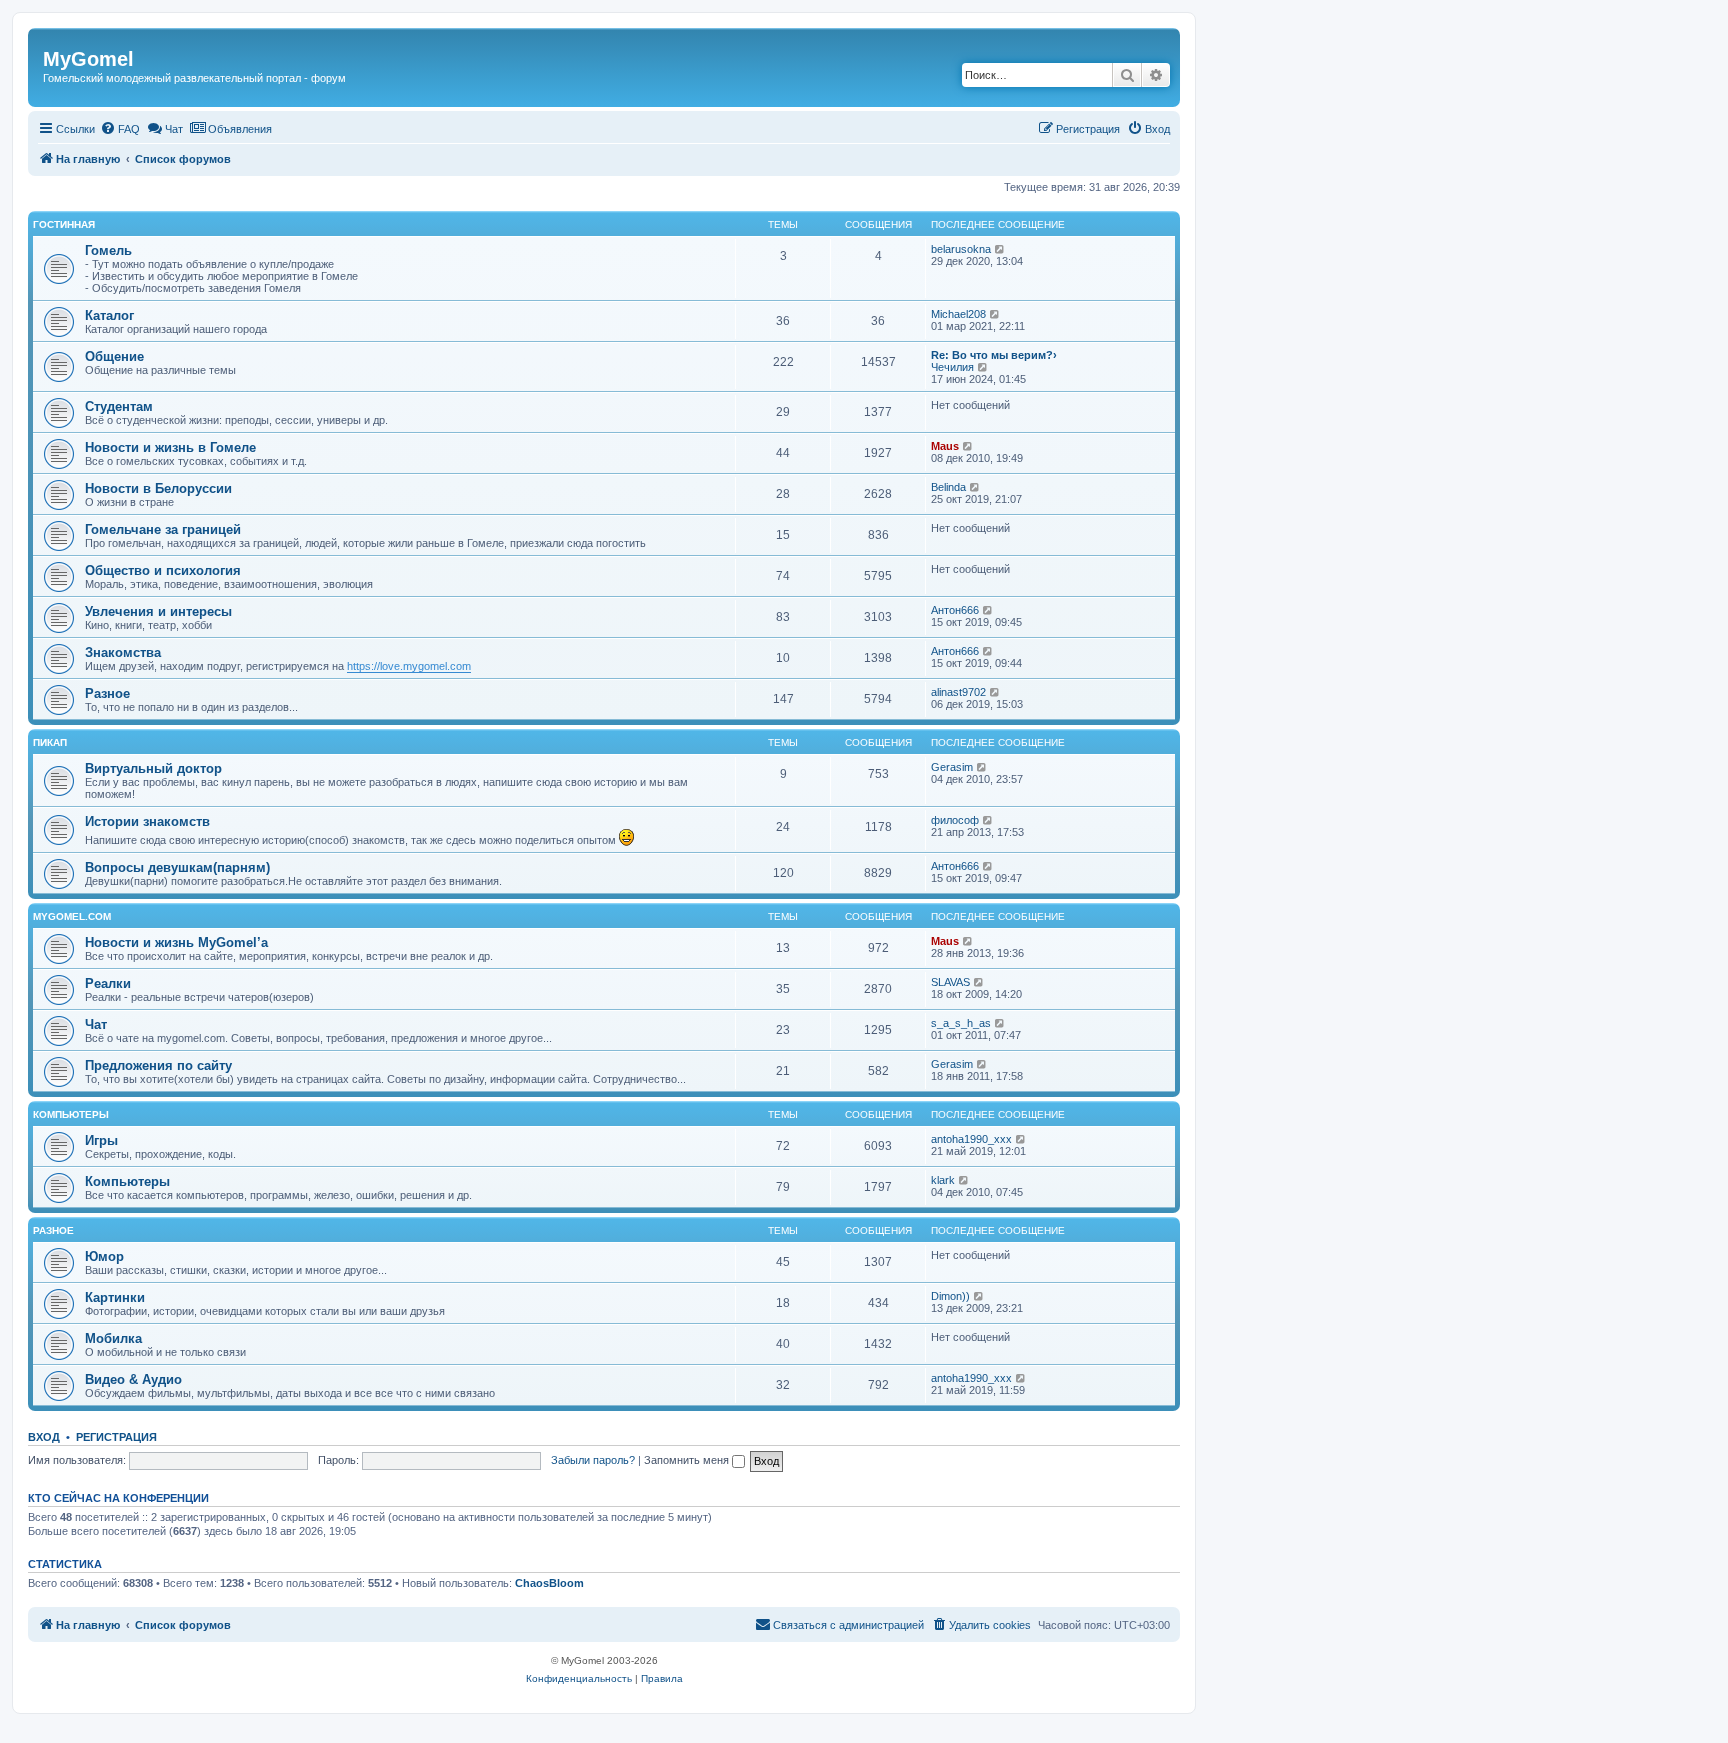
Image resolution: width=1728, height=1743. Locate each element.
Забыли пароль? (593, 1460)
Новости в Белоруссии (158, 488)
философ (955, 820)
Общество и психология (163, 570)
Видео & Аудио (133, 1379)
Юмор (104, 1256)
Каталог (109, 315)
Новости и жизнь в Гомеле (170, 447)
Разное (107, 693)
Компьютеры (127, 1181)
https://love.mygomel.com (409, 666)
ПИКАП (50, 742)
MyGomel (88, 59)
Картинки (115, 1297)
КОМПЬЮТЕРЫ (71, 1114)
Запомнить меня (688, 1460)
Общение (114, 356)
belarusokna (961, 249)
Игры (101, 1140)
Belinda (948, 487)
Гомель (108, 250)
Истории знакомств (147, 821)
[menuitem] (120, 129)
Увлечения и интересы (158, 611)
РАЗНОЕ (53, 1230)
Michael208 (958, 314)
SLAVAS (950, 982)
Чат (96, 1024)
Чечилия (952, 367)
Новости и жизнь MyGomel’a (176, 942)
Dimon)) (950, 1296)
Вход (44, 1437)
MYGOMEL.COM (72, 916)
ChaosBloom (549, 1583)
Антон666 (955, 610)
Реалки (108, 983)
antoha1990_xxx (971, 1139)
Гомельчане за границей (163, 529)
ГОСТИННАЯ (64, 224)
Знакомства (123, 652)
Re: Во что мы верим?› (994, 355)
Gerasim (952, 767)
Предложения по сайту (158, 1065)
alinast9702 (958, 692)
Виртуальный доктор (153, 768)
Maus (945, 446)
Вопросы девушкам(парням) (177, 867)
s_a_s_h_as (961, 1023)
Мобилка (113, 1338)
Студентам (119, 406)
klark (943, 1180)
